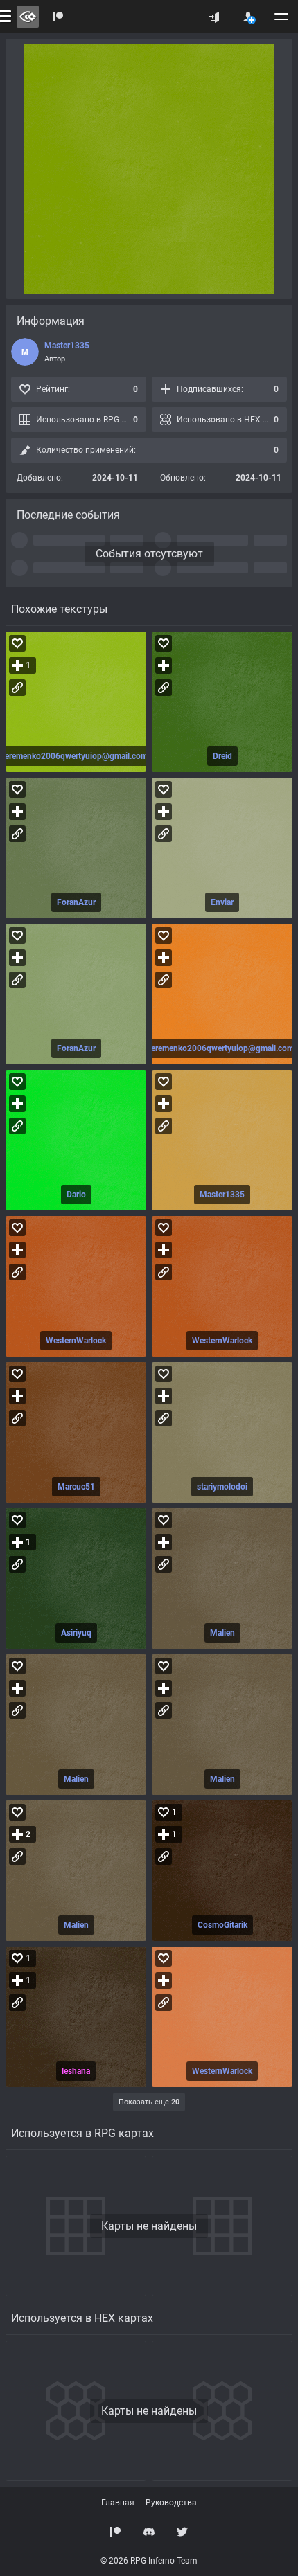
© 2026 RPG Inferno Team (149, 2561)
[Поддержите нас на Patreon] (58, 17)
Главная (118, 2503)
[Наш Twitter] (182, 2532)
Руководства (171, 2503)
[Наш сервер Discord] (149, 2532)
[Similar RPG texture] (76, 702)
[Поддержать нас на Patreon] (116, 2532)
